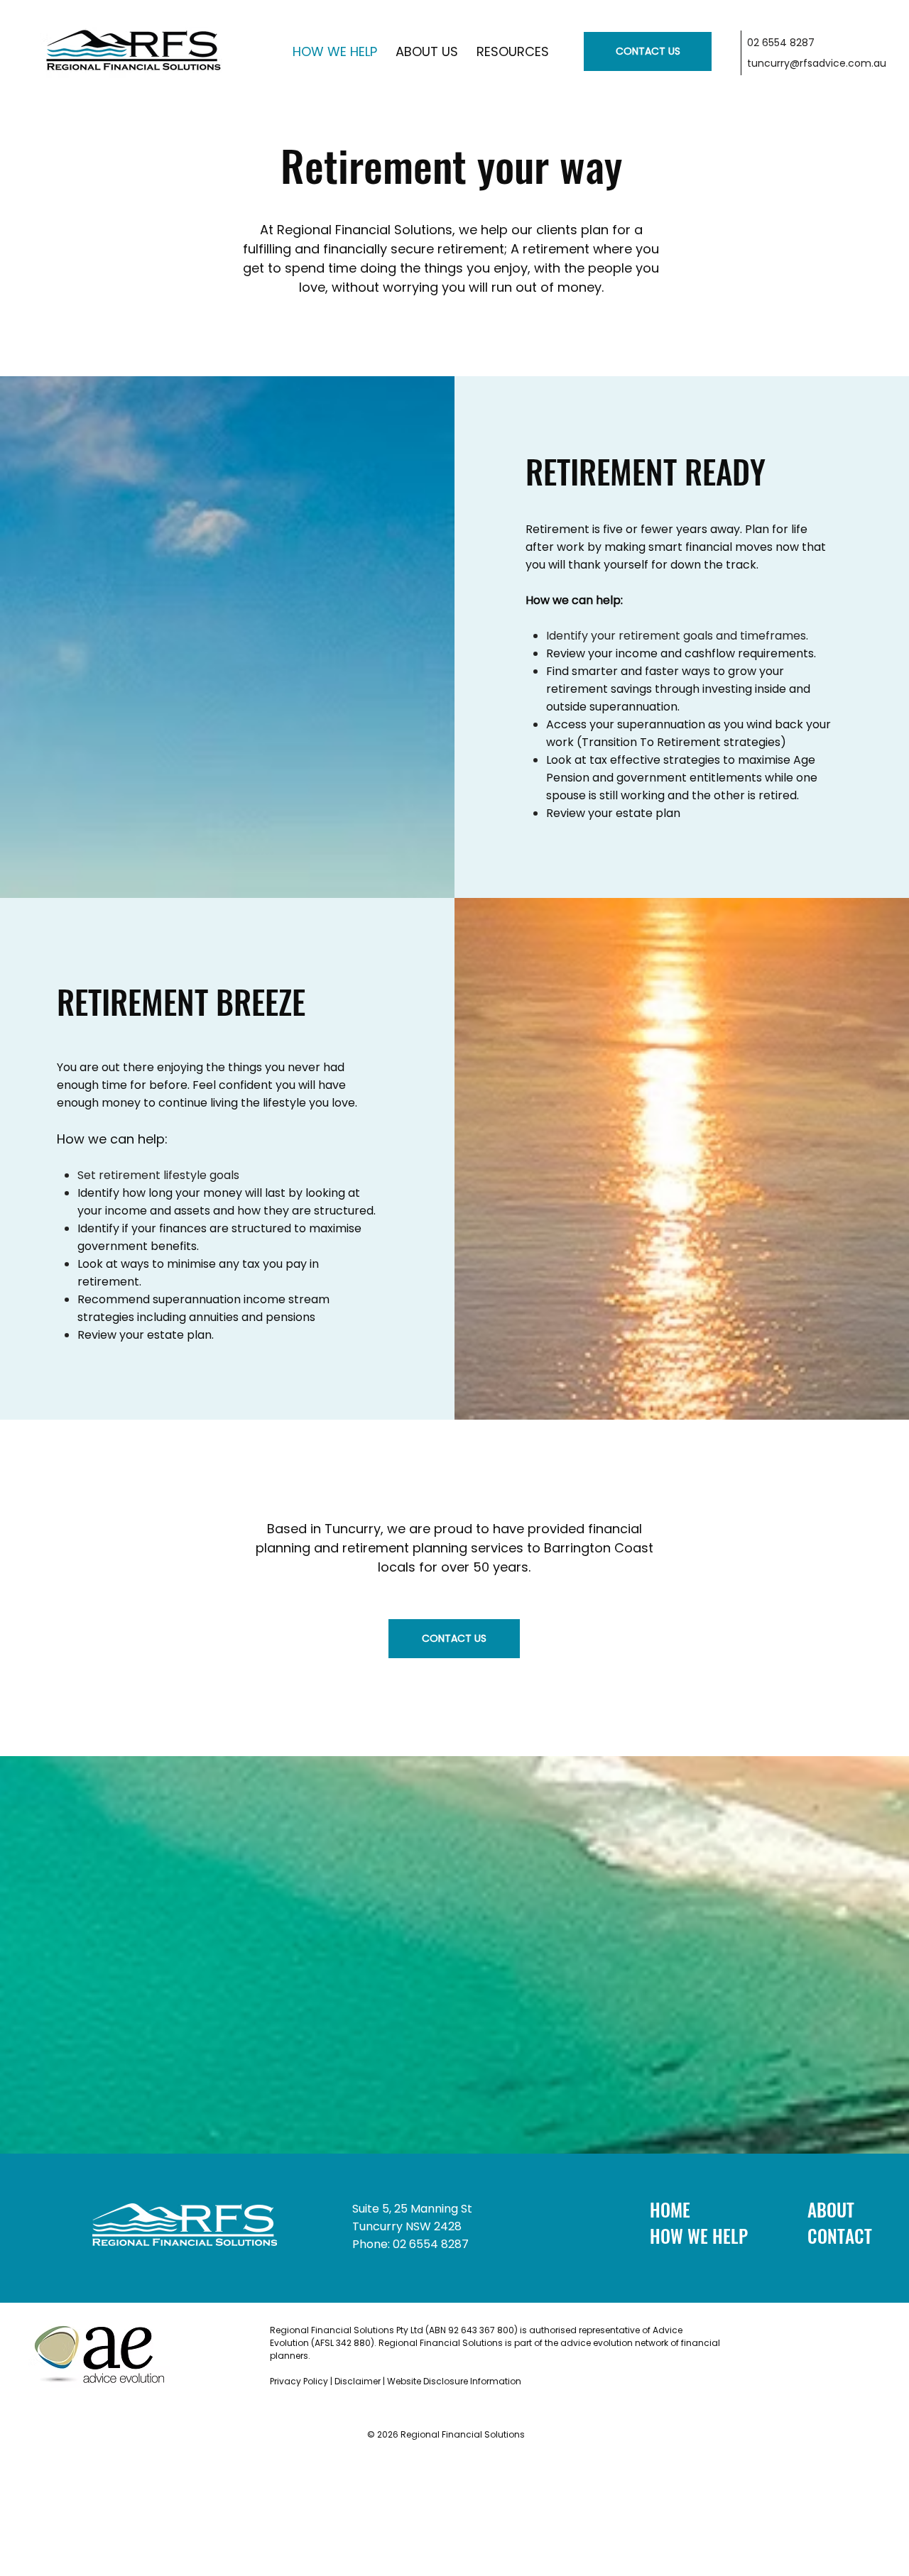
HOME (670, 2209)
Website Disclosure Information (455, 2381)
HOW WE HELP (699, 2236)
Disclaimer (358, 2381)
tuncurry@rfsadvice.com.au (817, 63)
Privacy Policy (300, 2381)
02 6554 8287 (781, 43)
